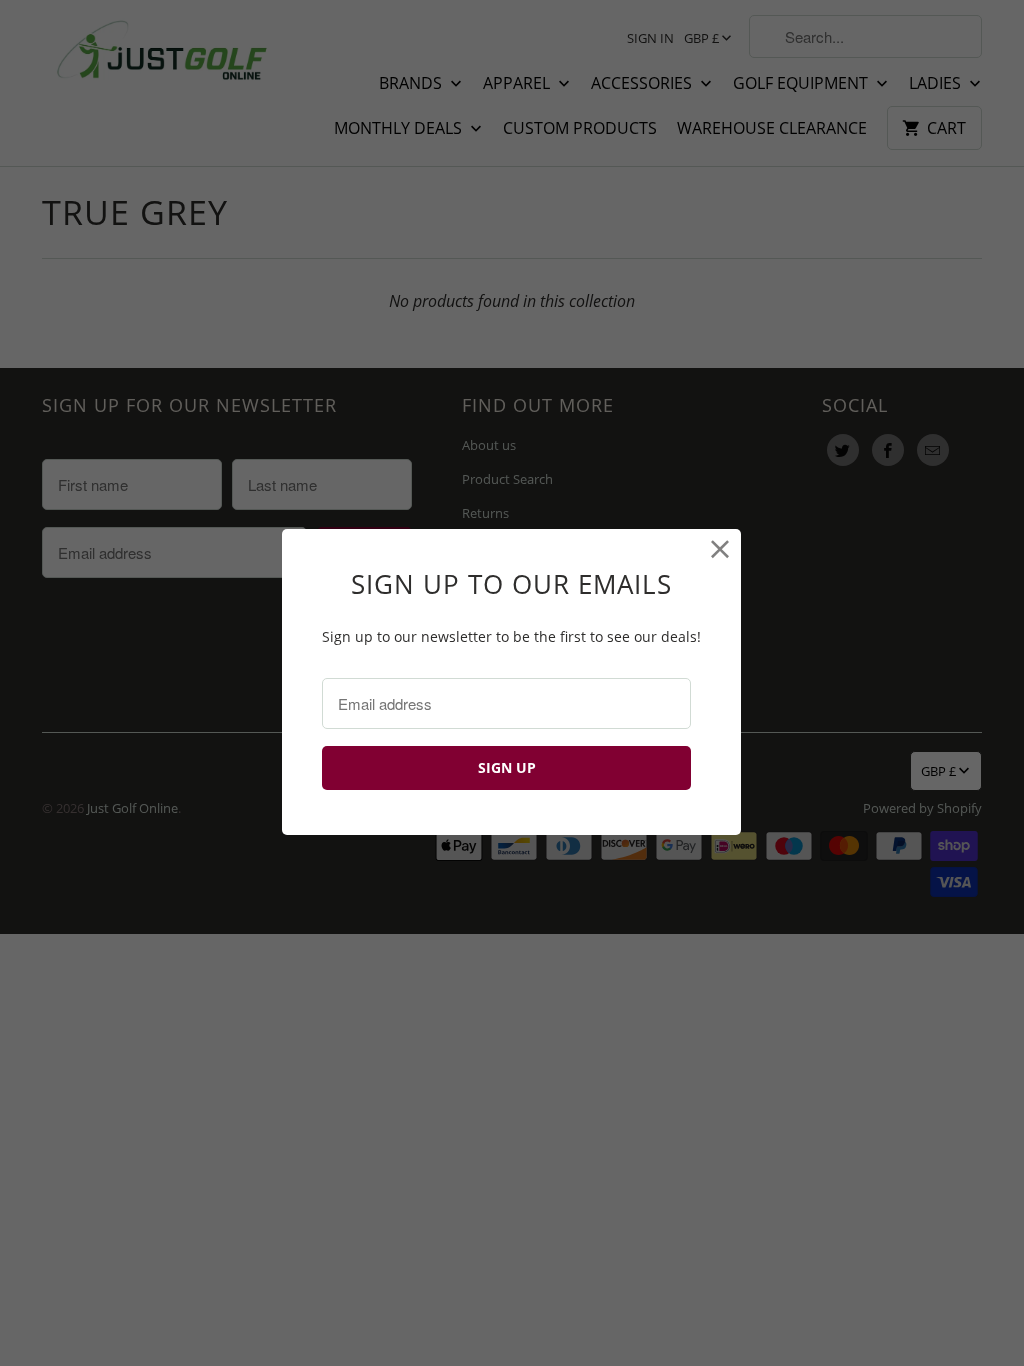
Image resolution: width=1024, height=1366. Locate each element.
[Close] (720, 549)
